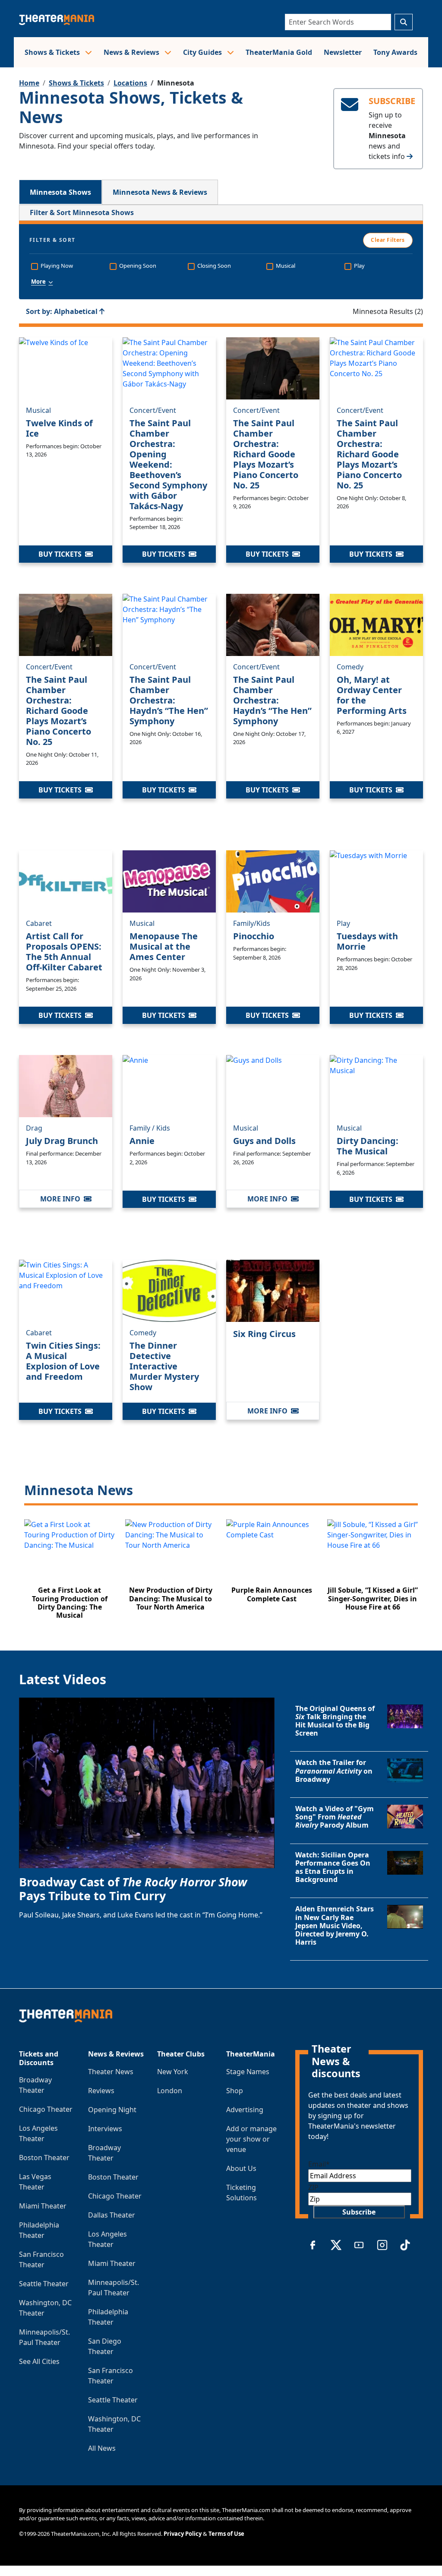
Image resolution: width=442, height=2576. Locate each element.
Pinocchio (254, 936)
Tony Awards (395, 52)
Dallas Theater (112, 2215)
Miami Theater (43, 2206)
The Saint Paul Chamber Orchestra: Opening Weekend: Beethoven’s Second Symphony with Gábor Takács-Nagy (168, 464)
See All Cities (39, 2361)
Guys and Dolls (264, 1141)
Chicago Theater (46, 2109)
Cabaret (39, 923)
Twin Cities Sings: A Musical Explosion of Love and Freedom (63, 1361)
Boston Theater (44, 2158)
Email (319, 2164)
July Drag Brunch (62, 1141)
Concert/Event (153, 410)
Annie (142, 1141)
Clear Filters (388, 240)
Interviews (105, 2129)
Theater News (111, 2072)
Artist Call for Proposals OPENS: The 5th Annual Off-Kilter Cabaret (64, 952)
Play (343, 923)
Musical (38, 410)
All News (102, 2448)
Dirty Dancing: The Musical (368, 1146)
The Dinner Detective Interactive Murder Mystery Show (164, 1366)
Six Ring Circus (264, 1334)
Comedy (350, 667)
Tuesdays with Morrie (367, 941)
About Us (241, 2168)
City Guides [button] (203, 52)
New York (173, 2072)
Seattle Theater (44, 2284)
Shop (235, 2091)
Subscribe (359, 2212)
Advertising (245, 2110)
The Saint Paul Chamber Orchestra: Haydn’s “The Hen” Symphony (169, 700)
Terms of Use (226, 2534)
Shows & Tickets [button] (53, 52)
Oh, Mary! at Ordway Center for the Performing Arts (372, 695)
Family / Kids (150, 1128)
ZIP (313, 2187)
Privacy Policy (183, 2534)
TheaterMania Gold (279, 52)
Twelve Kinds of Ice (59, 428)
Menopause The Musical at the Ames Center (164, 946)
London (170, 2091)
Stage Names (248, 2072)
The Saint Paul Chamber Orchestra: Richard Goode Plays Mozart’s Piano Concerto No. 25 (266, 454)
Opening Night (112, 2110)
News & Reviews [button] (132, 52)
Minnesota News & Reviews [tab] (160, 192)
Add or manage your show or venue (251, 2139)
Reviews (101, 2091)
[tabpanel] (221, 917)
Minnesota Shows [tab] (60, 192)
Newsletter (343, 52)
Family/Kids (252, 923)
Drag (34, 1128)
